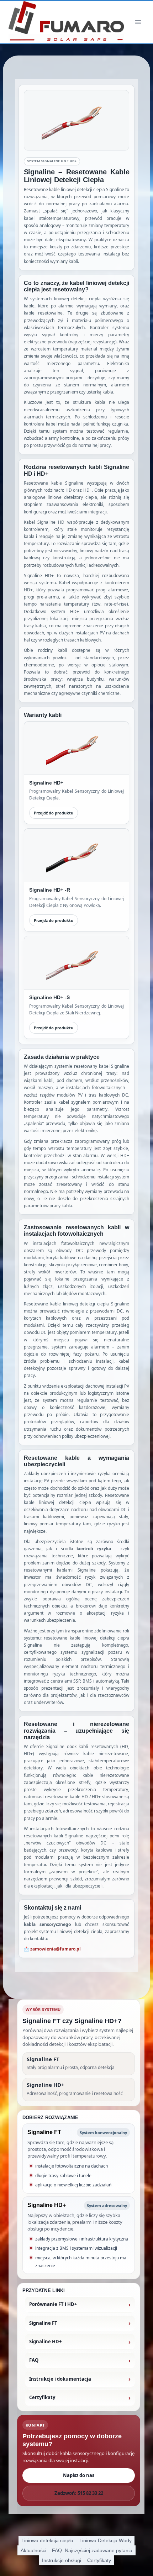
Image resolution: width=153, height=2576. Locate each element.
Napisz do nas (79, 2475)
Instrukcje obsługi (62, 2560)
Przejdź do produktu (54, 813)
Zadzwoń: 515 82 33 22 (79, 2493)
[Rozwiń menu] (138, 22)
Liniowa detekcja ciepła (47, 2540)
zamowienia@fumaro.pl (56, 1949)
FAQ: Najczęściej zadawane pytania (92, 2550)
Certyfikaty (99, 2560)
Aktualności (33, 2550)
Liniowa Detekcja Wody (105, 2540)
